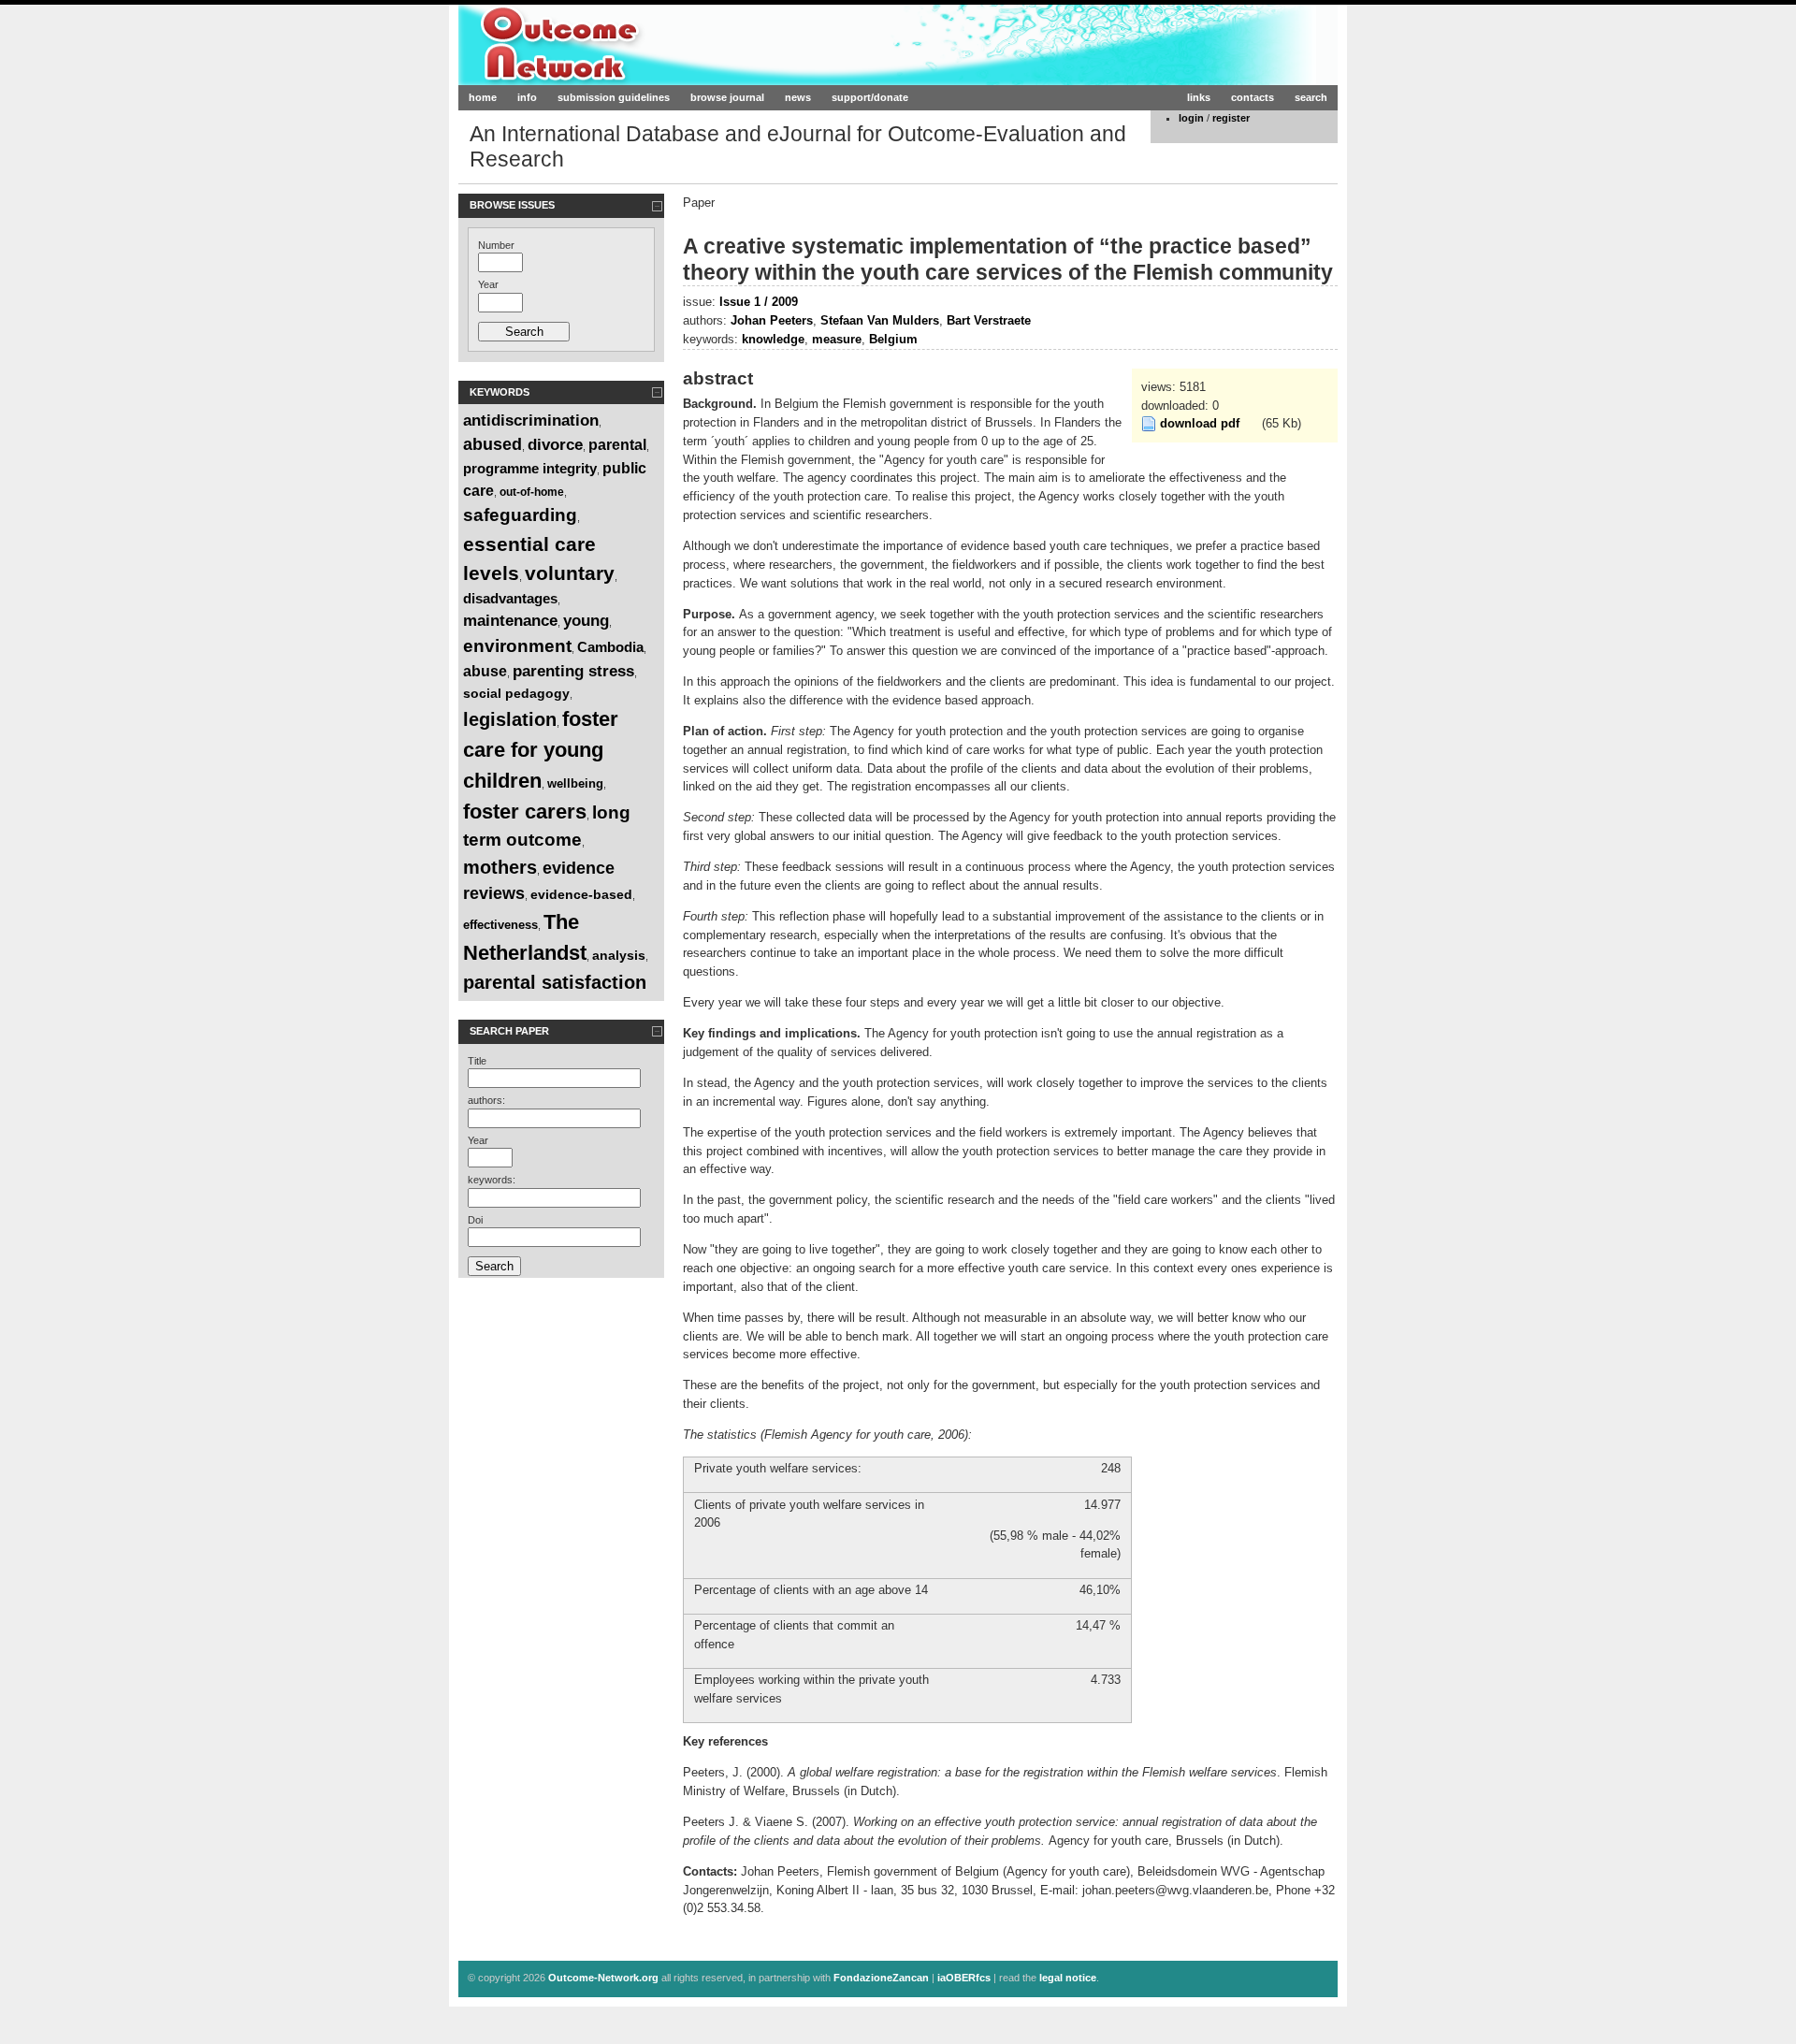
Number (496, 245)
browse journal (727, 97)
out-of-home (532, 492)
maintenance (510, 621)
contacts (1253, 97)
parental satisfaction (555, 982)
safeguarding (520, 515)
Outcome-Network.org (639, 44)
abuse (485, 671)
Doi (475, 1220)
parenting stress (573, 671)
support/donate (870, 97)
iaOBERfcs (964, 1978)
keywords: (492, 1180)
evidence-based (581, 894)
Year (488, 284)
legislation (510, 719)
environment (517, 646)
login (1191, 118)
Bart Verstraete (989, 320)
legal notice (1068, 1978)
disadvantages (510, 598)
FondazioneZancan (881, 1978)
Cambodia (610, 647)
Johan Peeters (772, 320)
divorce (555, 445)
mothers (500, 867)
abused (492, 444)
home (483, 97)
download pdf (1200, 423)
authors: (486, 1100)
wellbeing (575, 783)
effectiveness (500, 925)
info (527, 97)
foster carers (525, 812)
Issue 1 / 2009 (759, 302)
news (798, 97)
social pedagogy (516, 693)
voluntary (570, 573)
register (1231, 118)
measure (837, 339)
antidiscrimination (531, 420)
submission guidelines (614, 97)
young (586, 621)
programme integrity (530, 468)
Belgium (893, 339)
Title (477, 1061)
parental (617, 445)
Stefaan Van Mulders (880, 320)
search (1311, 97)
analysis (619, 955)
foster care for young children (541, 750)
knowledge (773, 339)
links (1199, 97)
